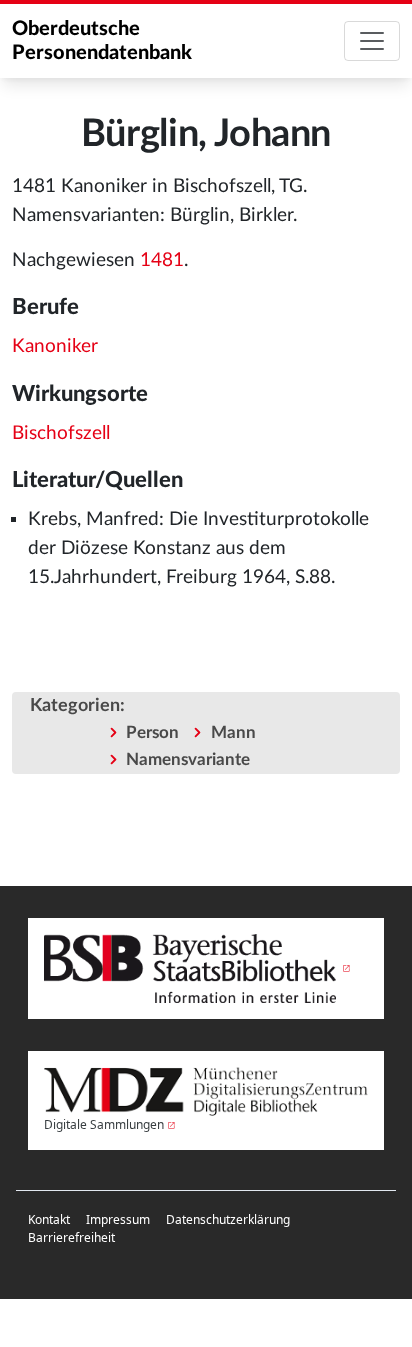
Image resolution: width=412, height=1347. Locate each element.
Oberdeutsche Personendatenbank (102, 41)
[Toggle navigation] (372, 41)
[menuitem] (49, 1220)
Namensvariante (188, 759)
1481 (162, 260)
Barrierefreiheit (71, 1237)
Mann (233, 732)
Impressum (118, 1219)
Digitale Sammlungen (104, 1124)
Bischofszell (61, 433)
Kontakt (49, 1219)
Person (152, 732)
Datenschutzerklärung (228, 1219)
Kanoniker (55, 346)
